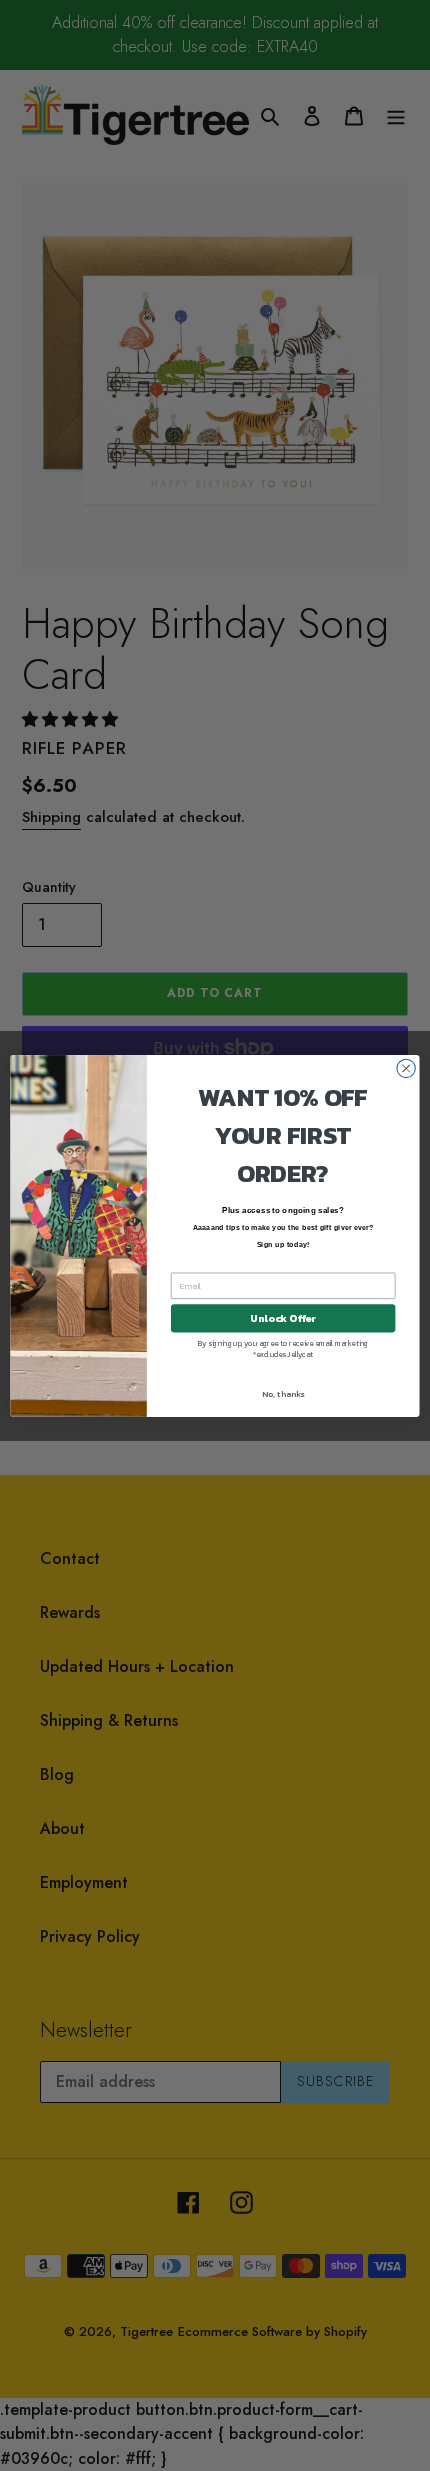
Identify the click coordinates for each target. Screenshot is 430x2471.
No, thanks (283, 1393)
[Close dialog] (406, 1068)
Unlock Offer (283, 1318)
